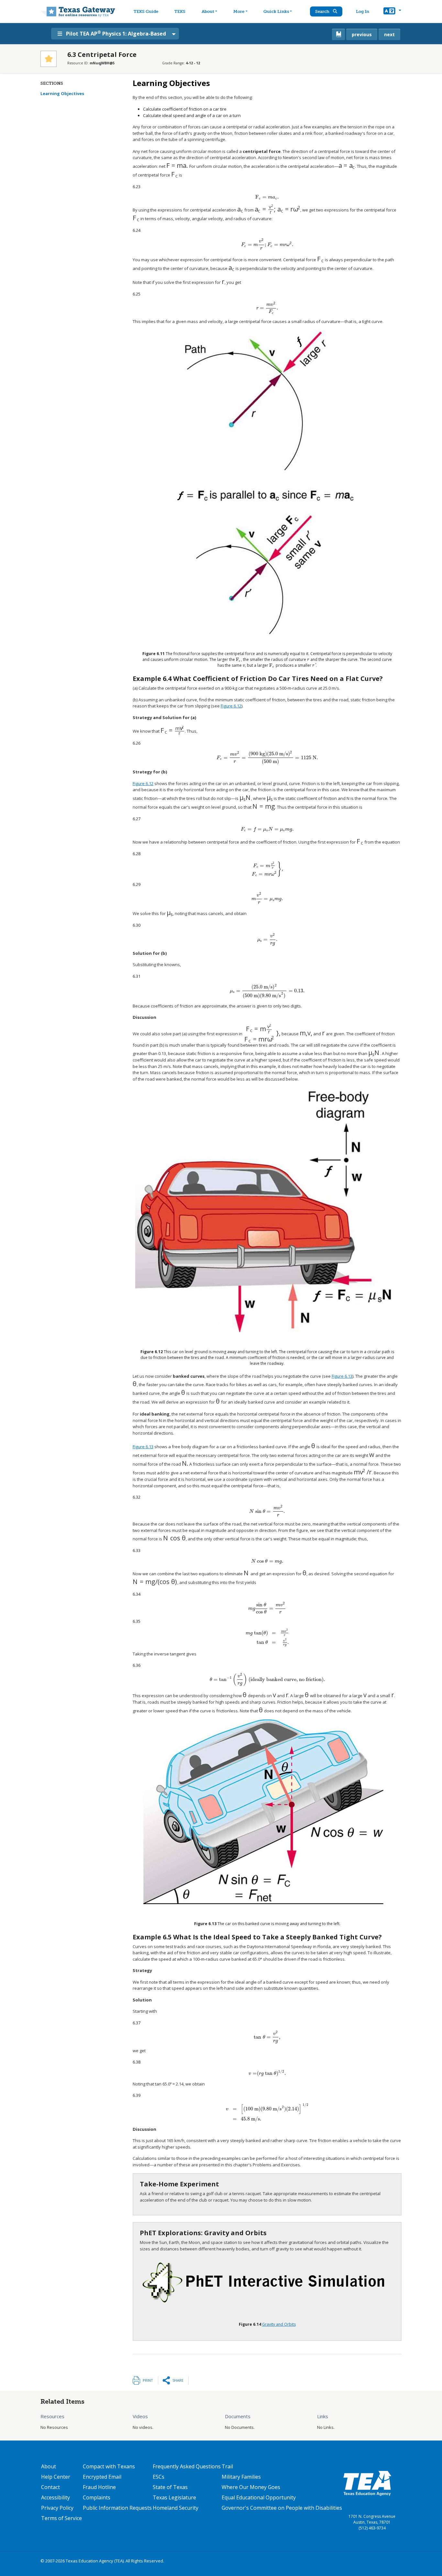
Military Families (241, 2477)
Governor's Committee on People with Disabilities (282, 2508)
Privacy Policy (57, 2508)
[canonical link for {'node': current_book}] (338, 34)
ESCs (159, 2477)
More (239, 11)
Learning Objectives (62, 93)
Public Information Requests (117, 2508)
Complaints (97, 2497)
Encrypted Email (102, 2477)
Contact (50, 2487)
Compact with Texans (109, 2466)
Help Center (56, 2477)
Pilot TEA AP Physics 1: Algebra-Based (116, 33)
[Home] (78, 11)
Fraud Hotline (99, 2487)
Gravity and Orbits (279, 2324)
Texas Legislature (174, 2497)
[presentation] (177, 166)
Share (178, 2380)
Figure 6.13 (342, 1376)
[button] (392, 12)
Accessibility (55, 2497)
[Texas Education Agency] (367, 2483)
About (208, 11)
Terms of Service (61, 2518)
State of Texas (170, 2487)
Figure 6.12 (231, 706)
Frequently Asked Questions (187, 2466)
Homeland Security (176, 2508)
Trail (227, 2466)
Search (323, 11)
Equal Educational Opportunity (259, 2497)
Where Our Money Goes (251, 2487)
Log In (363, 11)
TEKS (180, 11)
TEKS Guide (146, 11)
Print (148, 2380)
